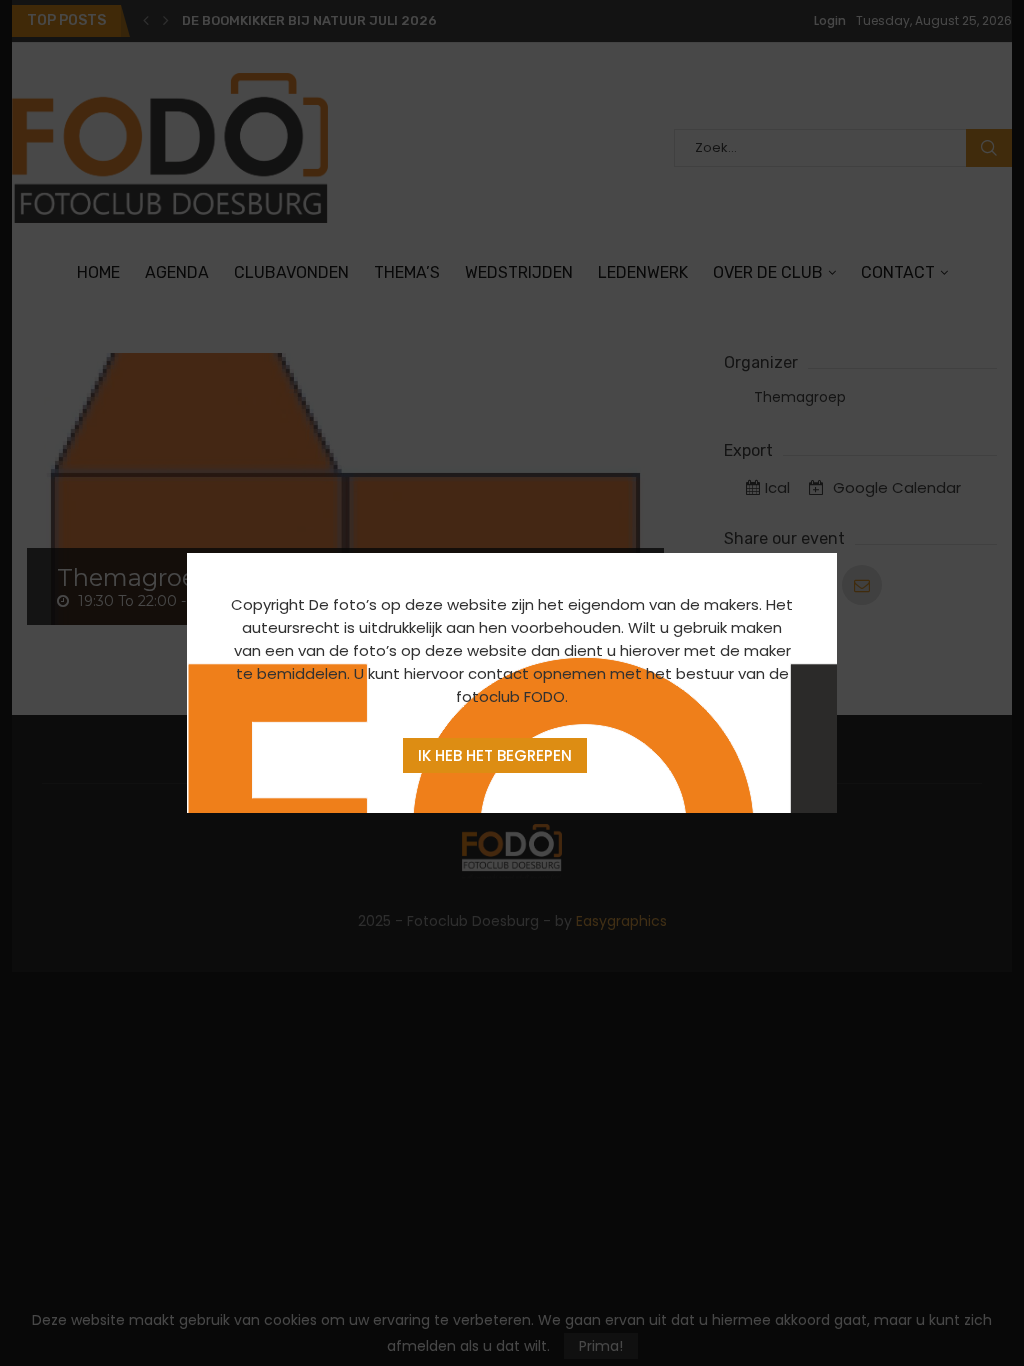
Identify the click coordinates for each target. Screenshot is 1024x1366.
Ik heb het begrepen (495, 755)
